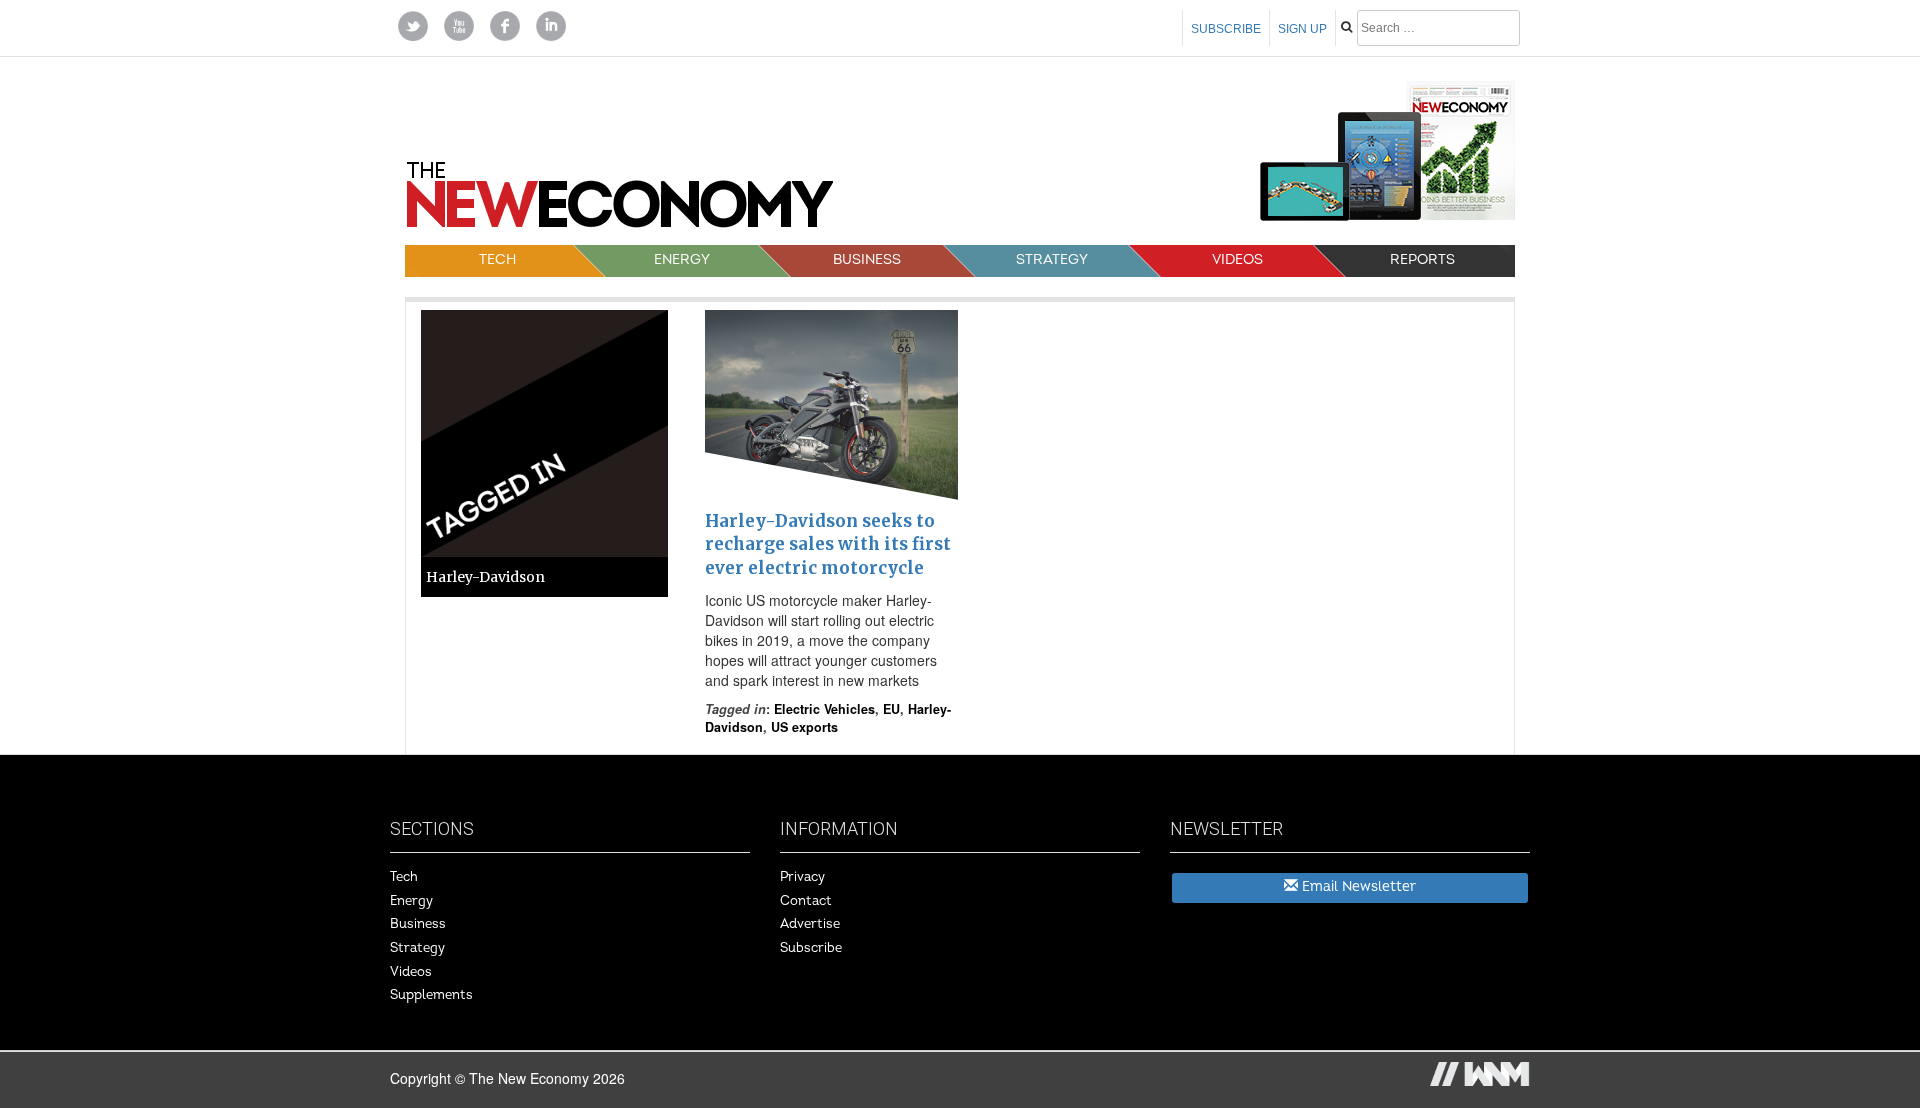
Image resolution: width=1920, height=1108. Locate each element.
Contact (806, 901)
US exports (804, 727)
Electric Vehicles (824, 709)
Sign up (1302, 29)
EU (891, 709)
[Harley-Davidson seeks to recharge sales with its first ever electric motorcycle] (831, 405)
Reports (1422, 259)
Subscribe (1226, 29)
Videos (1237, 259)
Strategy (1052, 259)
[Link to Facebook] (505, 24)
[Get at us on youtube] (459, 24)
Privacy (802, 877)
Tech (497, 259)
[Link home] (620, 202)
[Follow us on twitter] (413, 24)
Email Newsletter (1357, 886)
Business (867, 259)
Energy (682, 259)
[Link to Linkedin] (551, 24)
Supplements (431, 995)
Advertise (810, 924)
